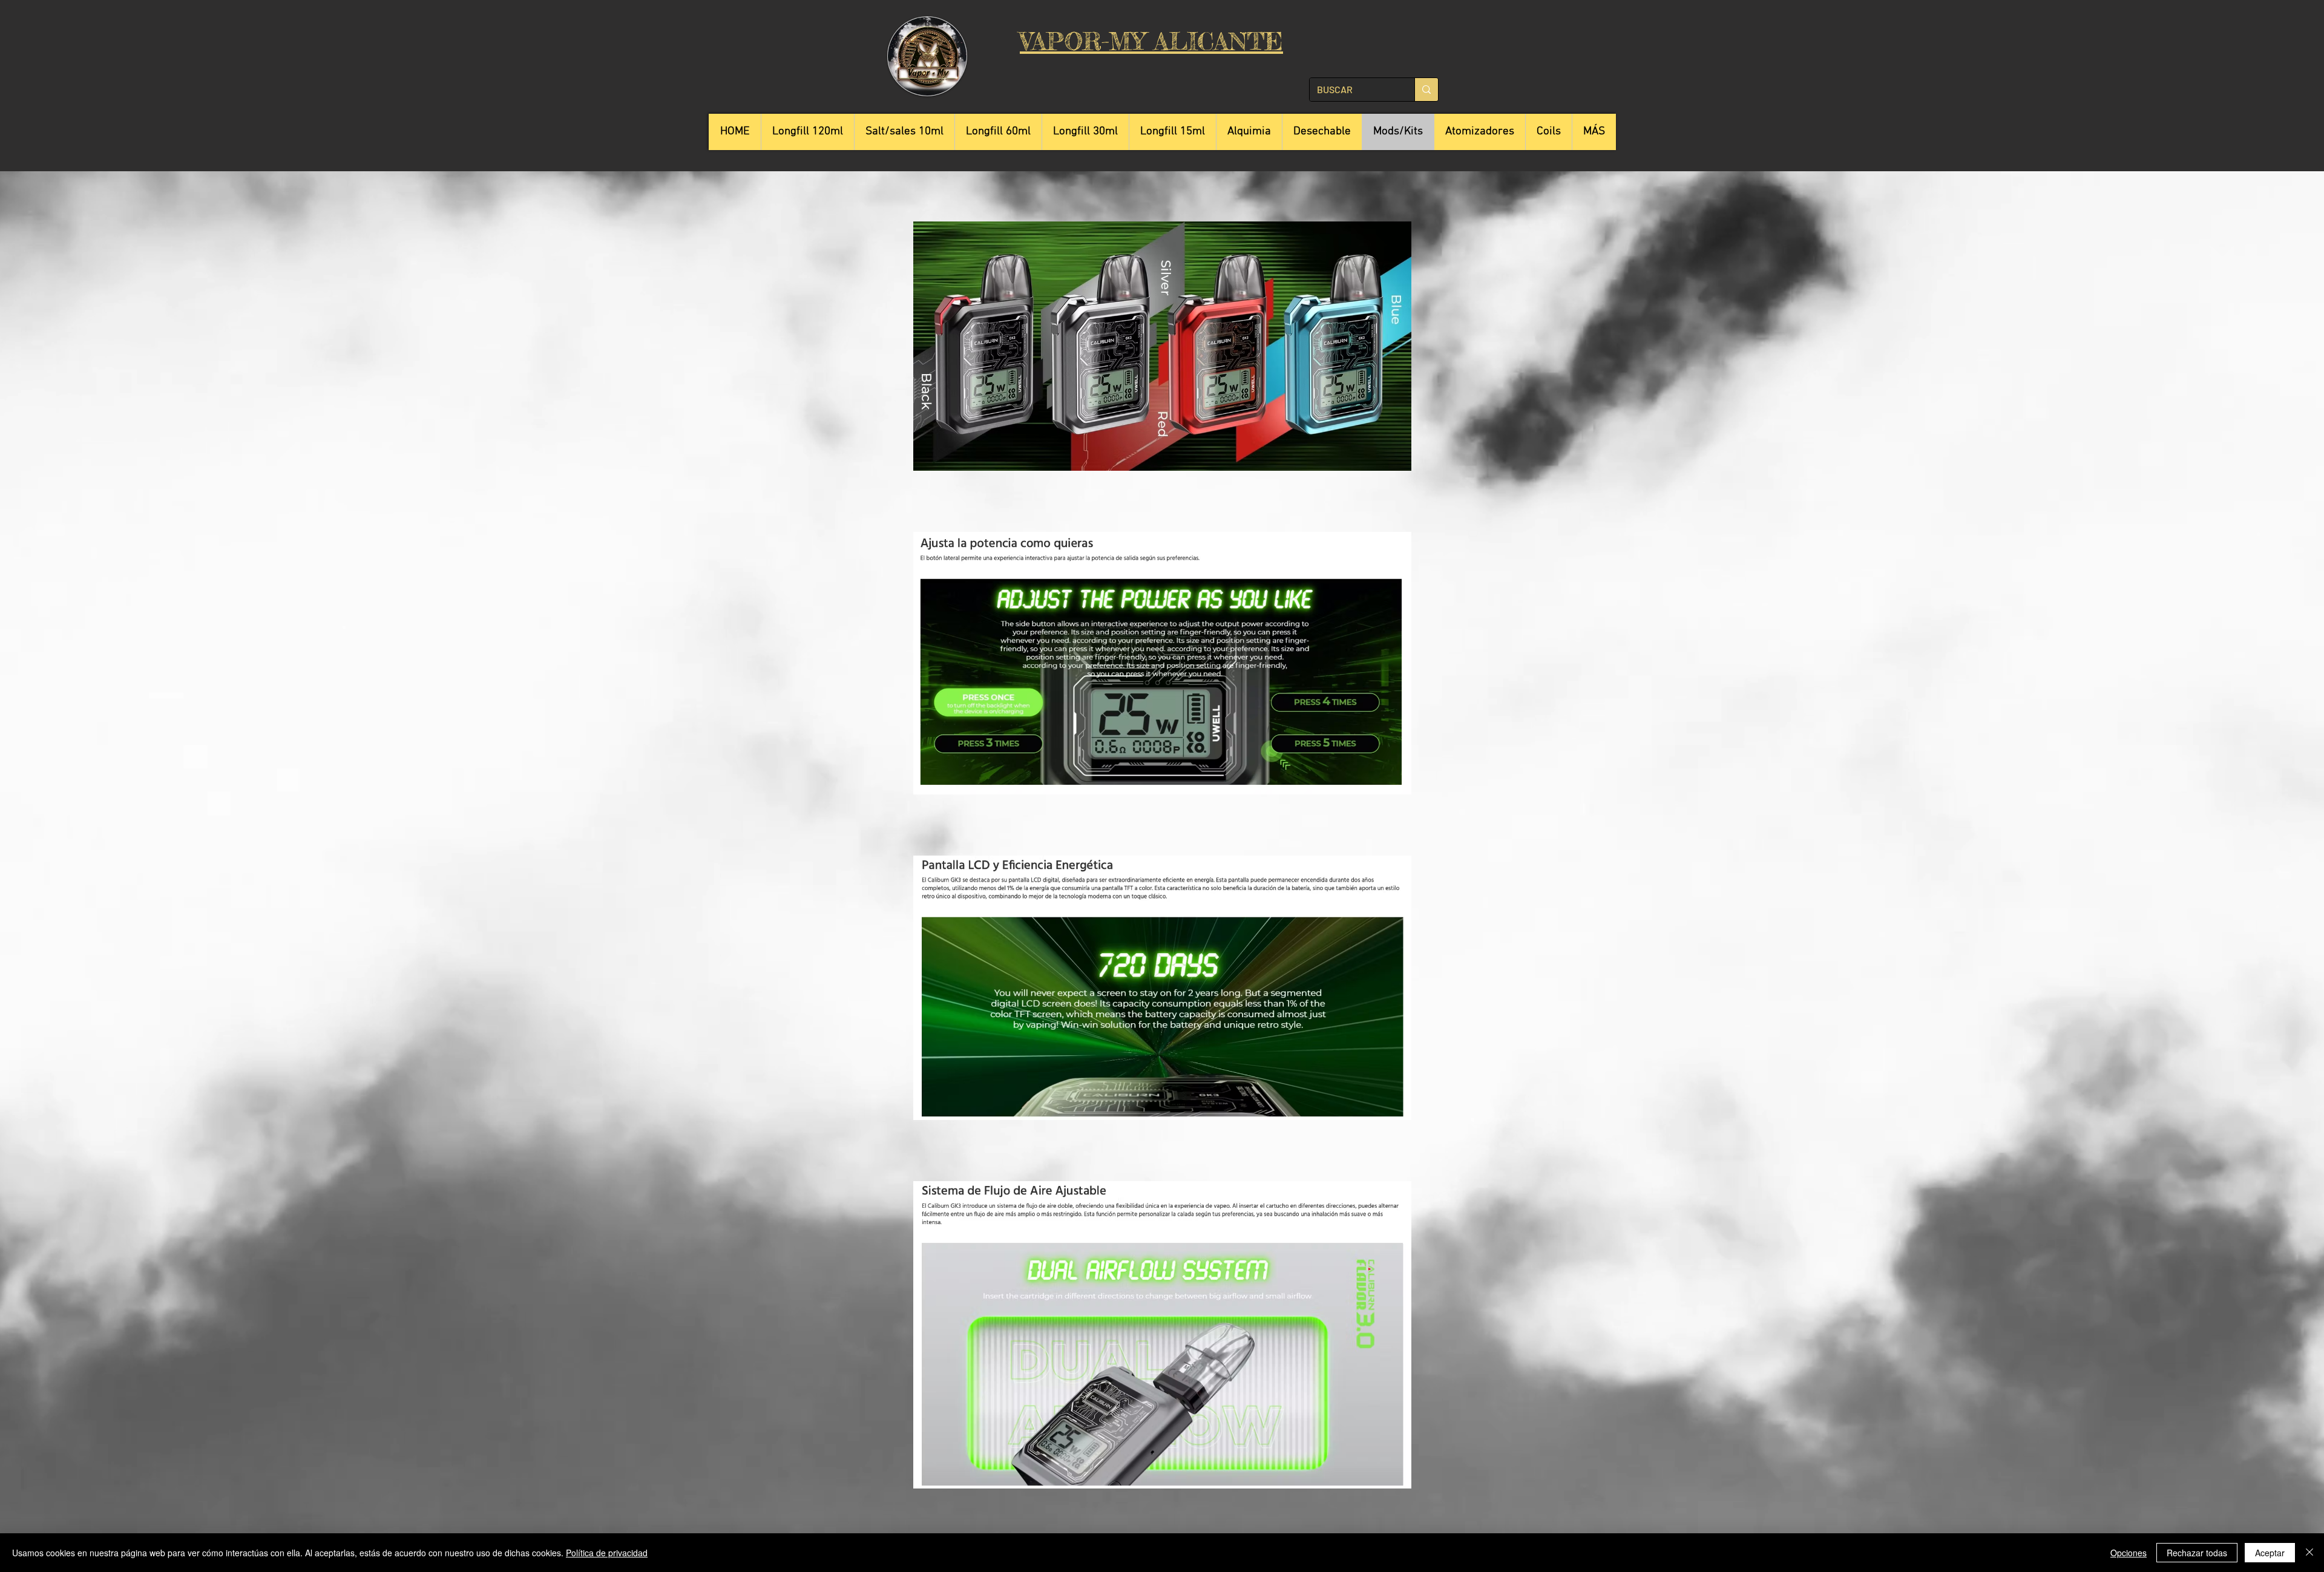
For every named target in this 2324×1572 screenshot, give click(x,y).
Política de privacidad (607, 1553)
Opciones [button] (2129, 1553)
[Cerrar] (2309, 1553)
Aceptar (2270, 1553)
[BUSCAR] (1426, 90)
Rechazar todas (2197, 1553)
